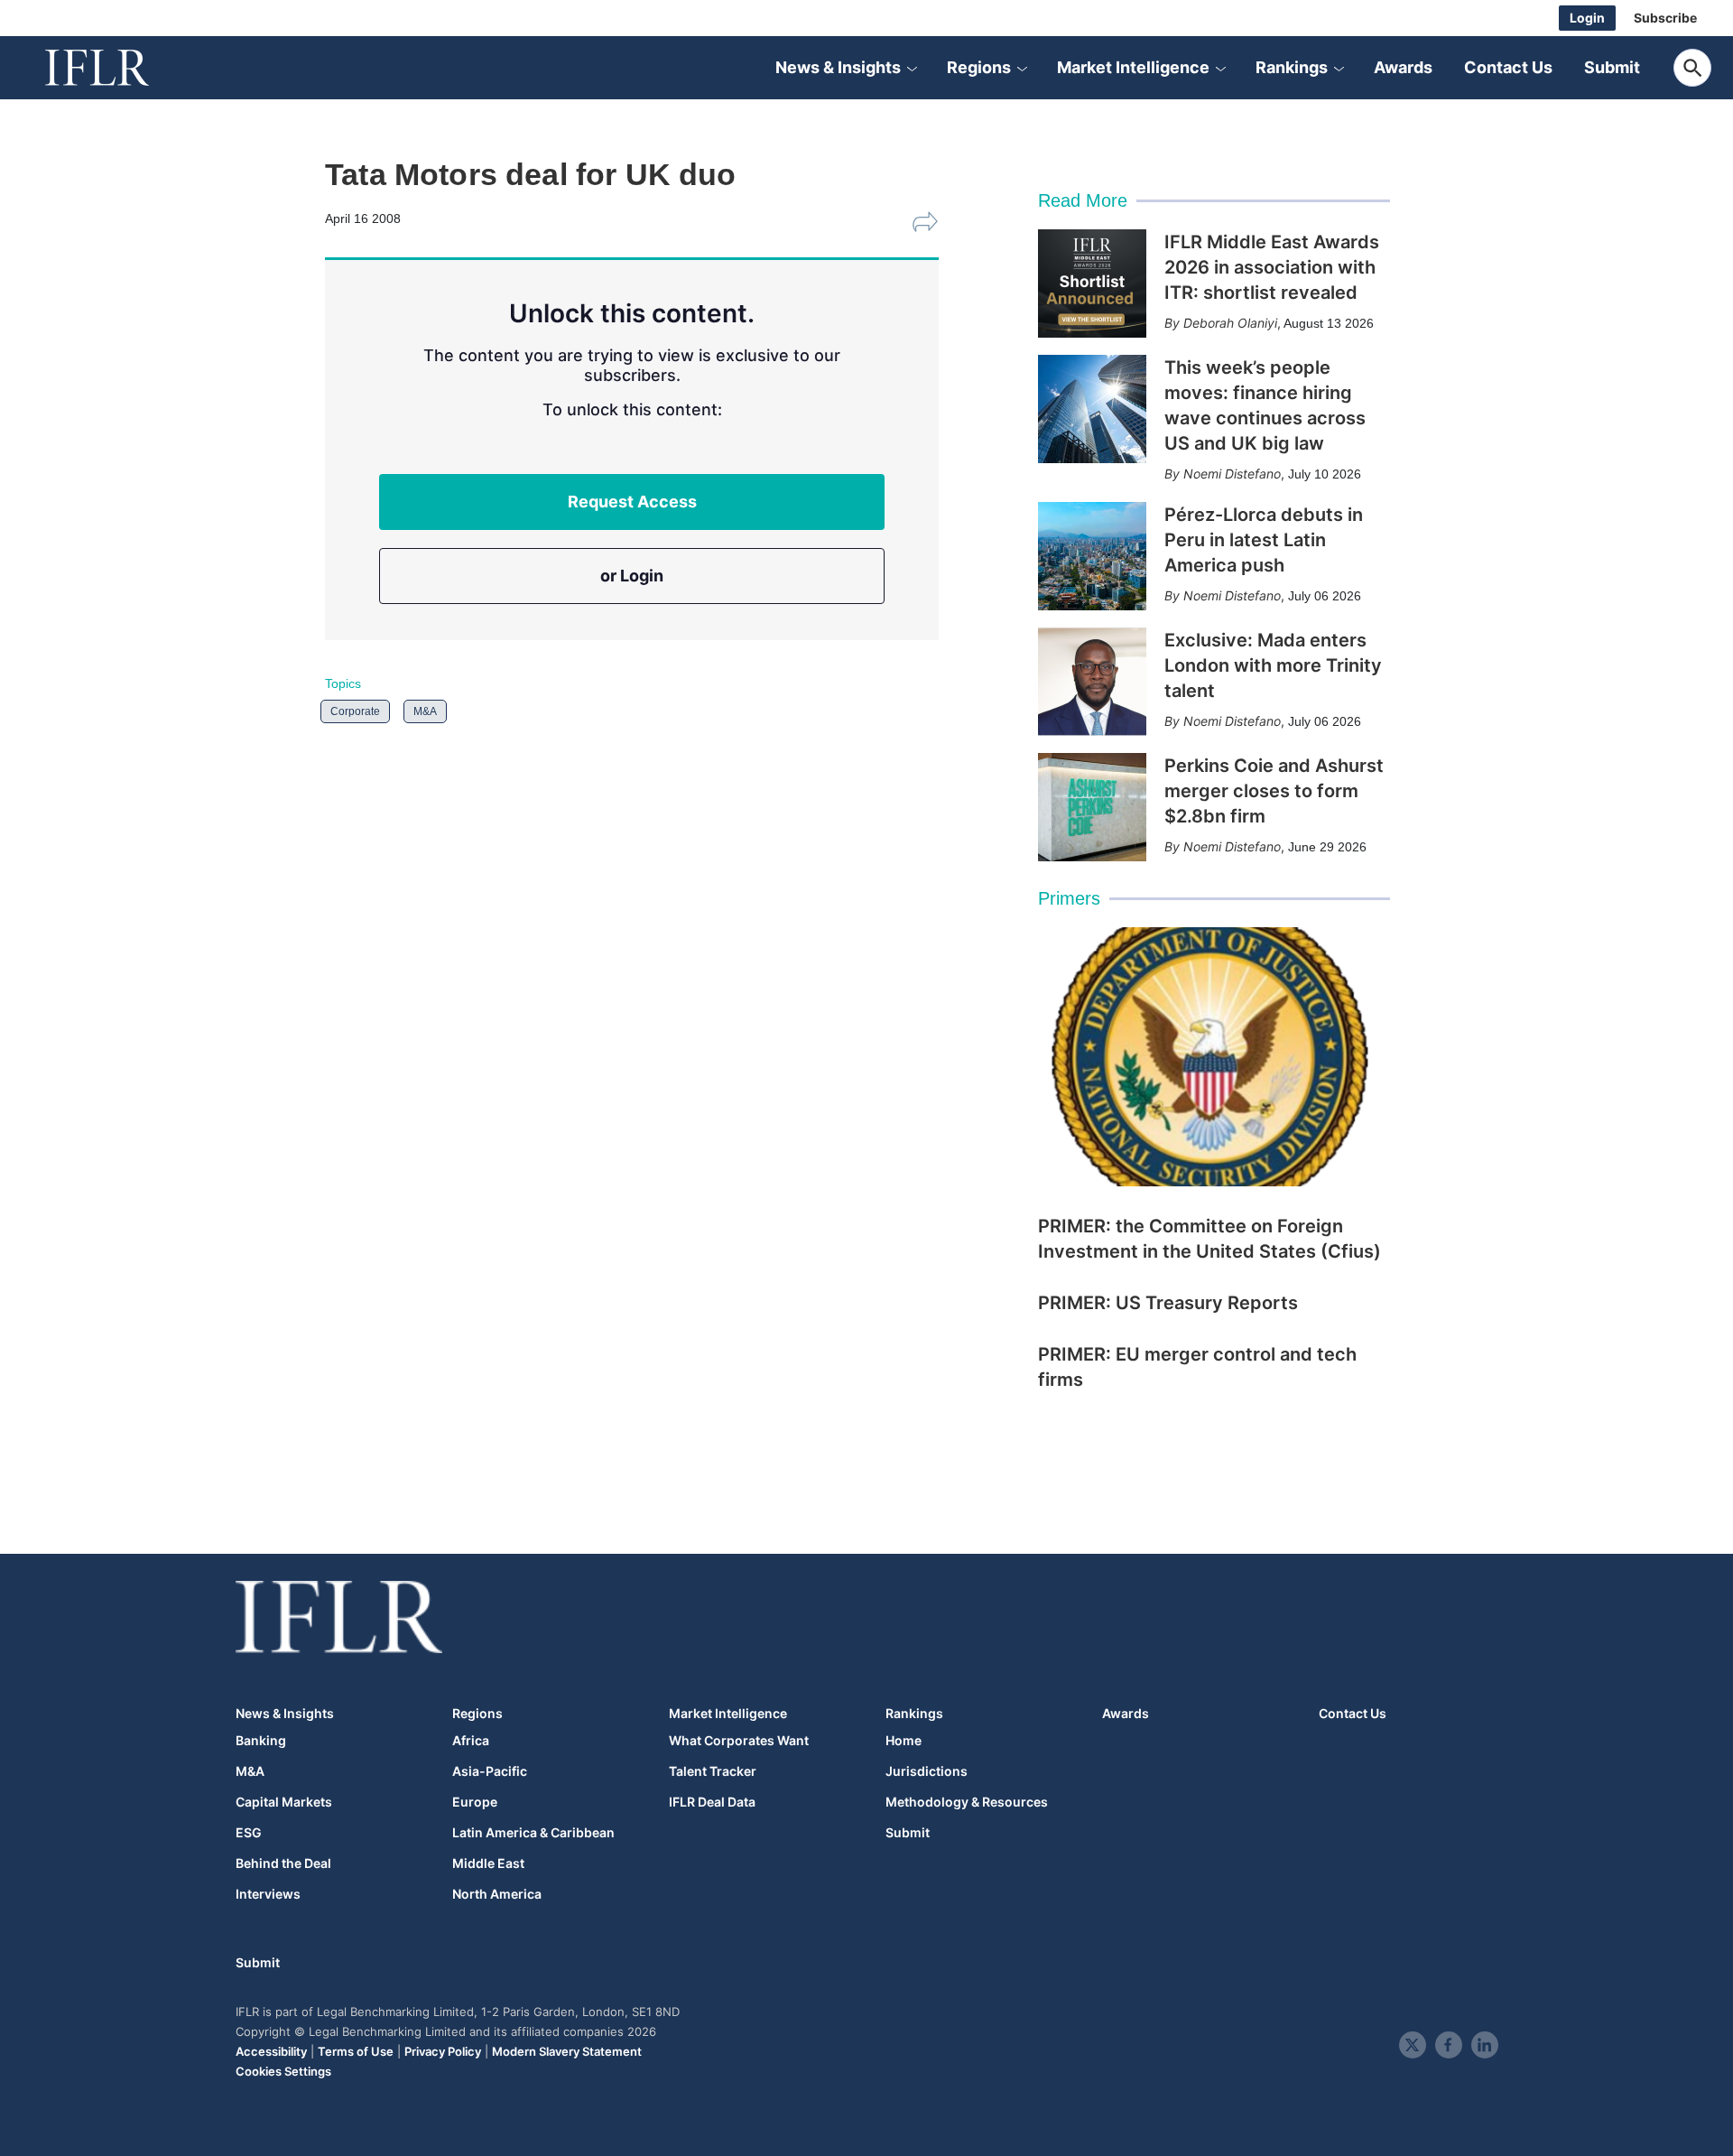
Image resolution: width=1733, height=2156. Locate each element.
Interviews (268, 1894)
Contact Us (1508, 67)
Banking (261, 1741)
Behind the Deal (283, 1863)
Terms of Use (356, 2051)
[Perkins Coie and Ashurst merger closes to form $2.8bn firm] (1092, 807)
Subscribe (1665, 18)
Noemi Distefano (1232, 474)
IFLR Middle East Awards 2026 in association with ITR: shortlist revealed (1272, 267)
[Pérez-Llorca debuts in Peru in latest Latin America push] (1092, 556)
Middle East (488, 1863)
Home (904, 1741)
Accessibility (271, 2051)
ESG (249, 1833)
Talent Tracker (713, 1771)
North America (497, 1894)
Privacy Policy (443, 2051)
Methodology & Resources (967, 1802)
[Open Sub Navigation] (912, 68)
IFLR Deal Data (712, 1802)
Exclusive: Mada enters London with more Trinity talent (1273, 665)
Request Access (632, 502)
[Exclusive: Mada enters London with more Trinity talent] (1092, 682)
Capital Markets (284, 1802)
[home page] (117, 68)
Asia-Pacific (490, 1771)
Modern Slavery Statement (567, 2051)
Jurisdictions (927, 1771)
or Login (632, 576)
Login (1587, 18)
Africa (471, 1741)
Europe (475, 1802)
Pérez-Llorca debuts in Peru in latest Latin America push (1264, 540)
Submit (1612, 67)
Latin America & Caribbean (533, 1833)
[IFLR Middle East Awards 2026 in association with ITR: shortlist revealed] (1092, 283)
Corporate (355, 711)
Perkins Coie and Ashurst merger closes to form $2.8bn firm (1274, 791)
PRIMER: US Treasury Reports (1168, 1303)
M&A (425, 711)
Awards (1403, 67)
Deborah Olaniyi (1230, 323)
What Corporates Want (739, 1741)
